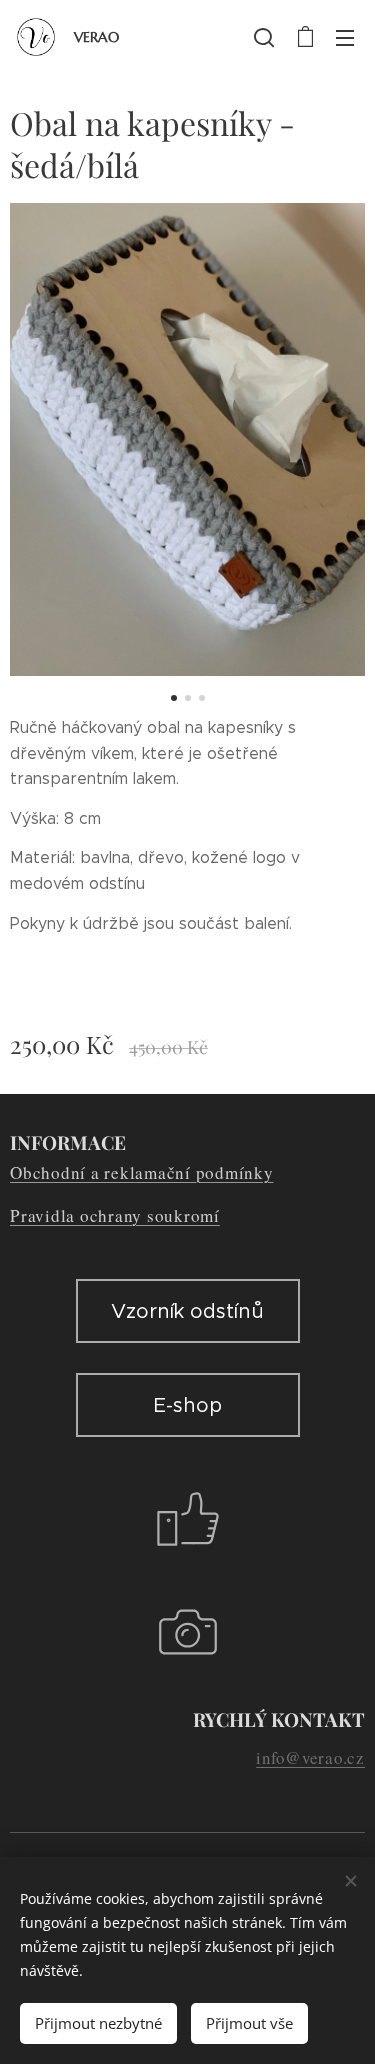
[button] (264, 37)
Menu (345, 37)
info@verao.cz (310, 1757)
